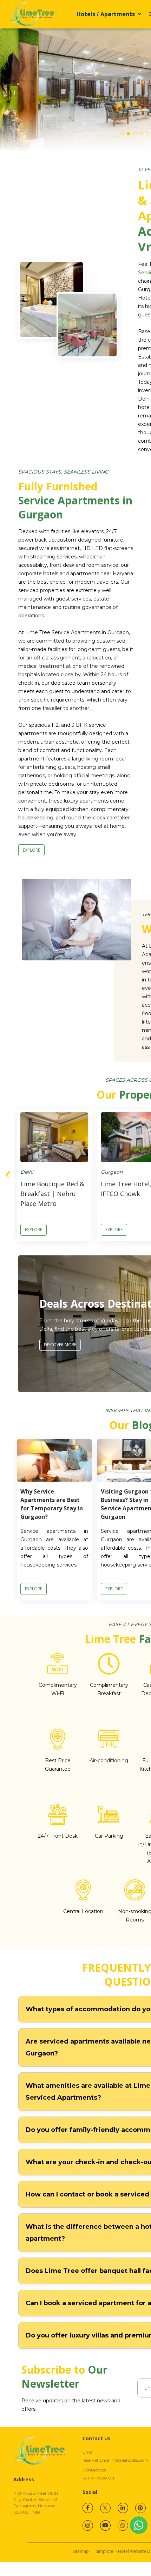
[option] (54, 1175)
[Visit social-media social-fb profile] (88, 2508)
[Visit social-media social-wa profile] (123, 2525)
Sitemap (81, 2551)
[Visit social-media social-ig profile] (88, 2525)
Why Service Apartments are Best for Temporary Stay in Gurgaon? (52, 1504)
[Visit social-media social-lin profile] (123, 2508)
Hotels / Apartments (106, 14)
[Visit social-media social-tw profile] (105, 2508)
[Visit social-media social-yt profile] (105, 2525)
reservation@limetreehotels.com (115, 2460)
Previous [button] (8, 1175)
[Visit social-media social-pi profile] (140, 2508)
